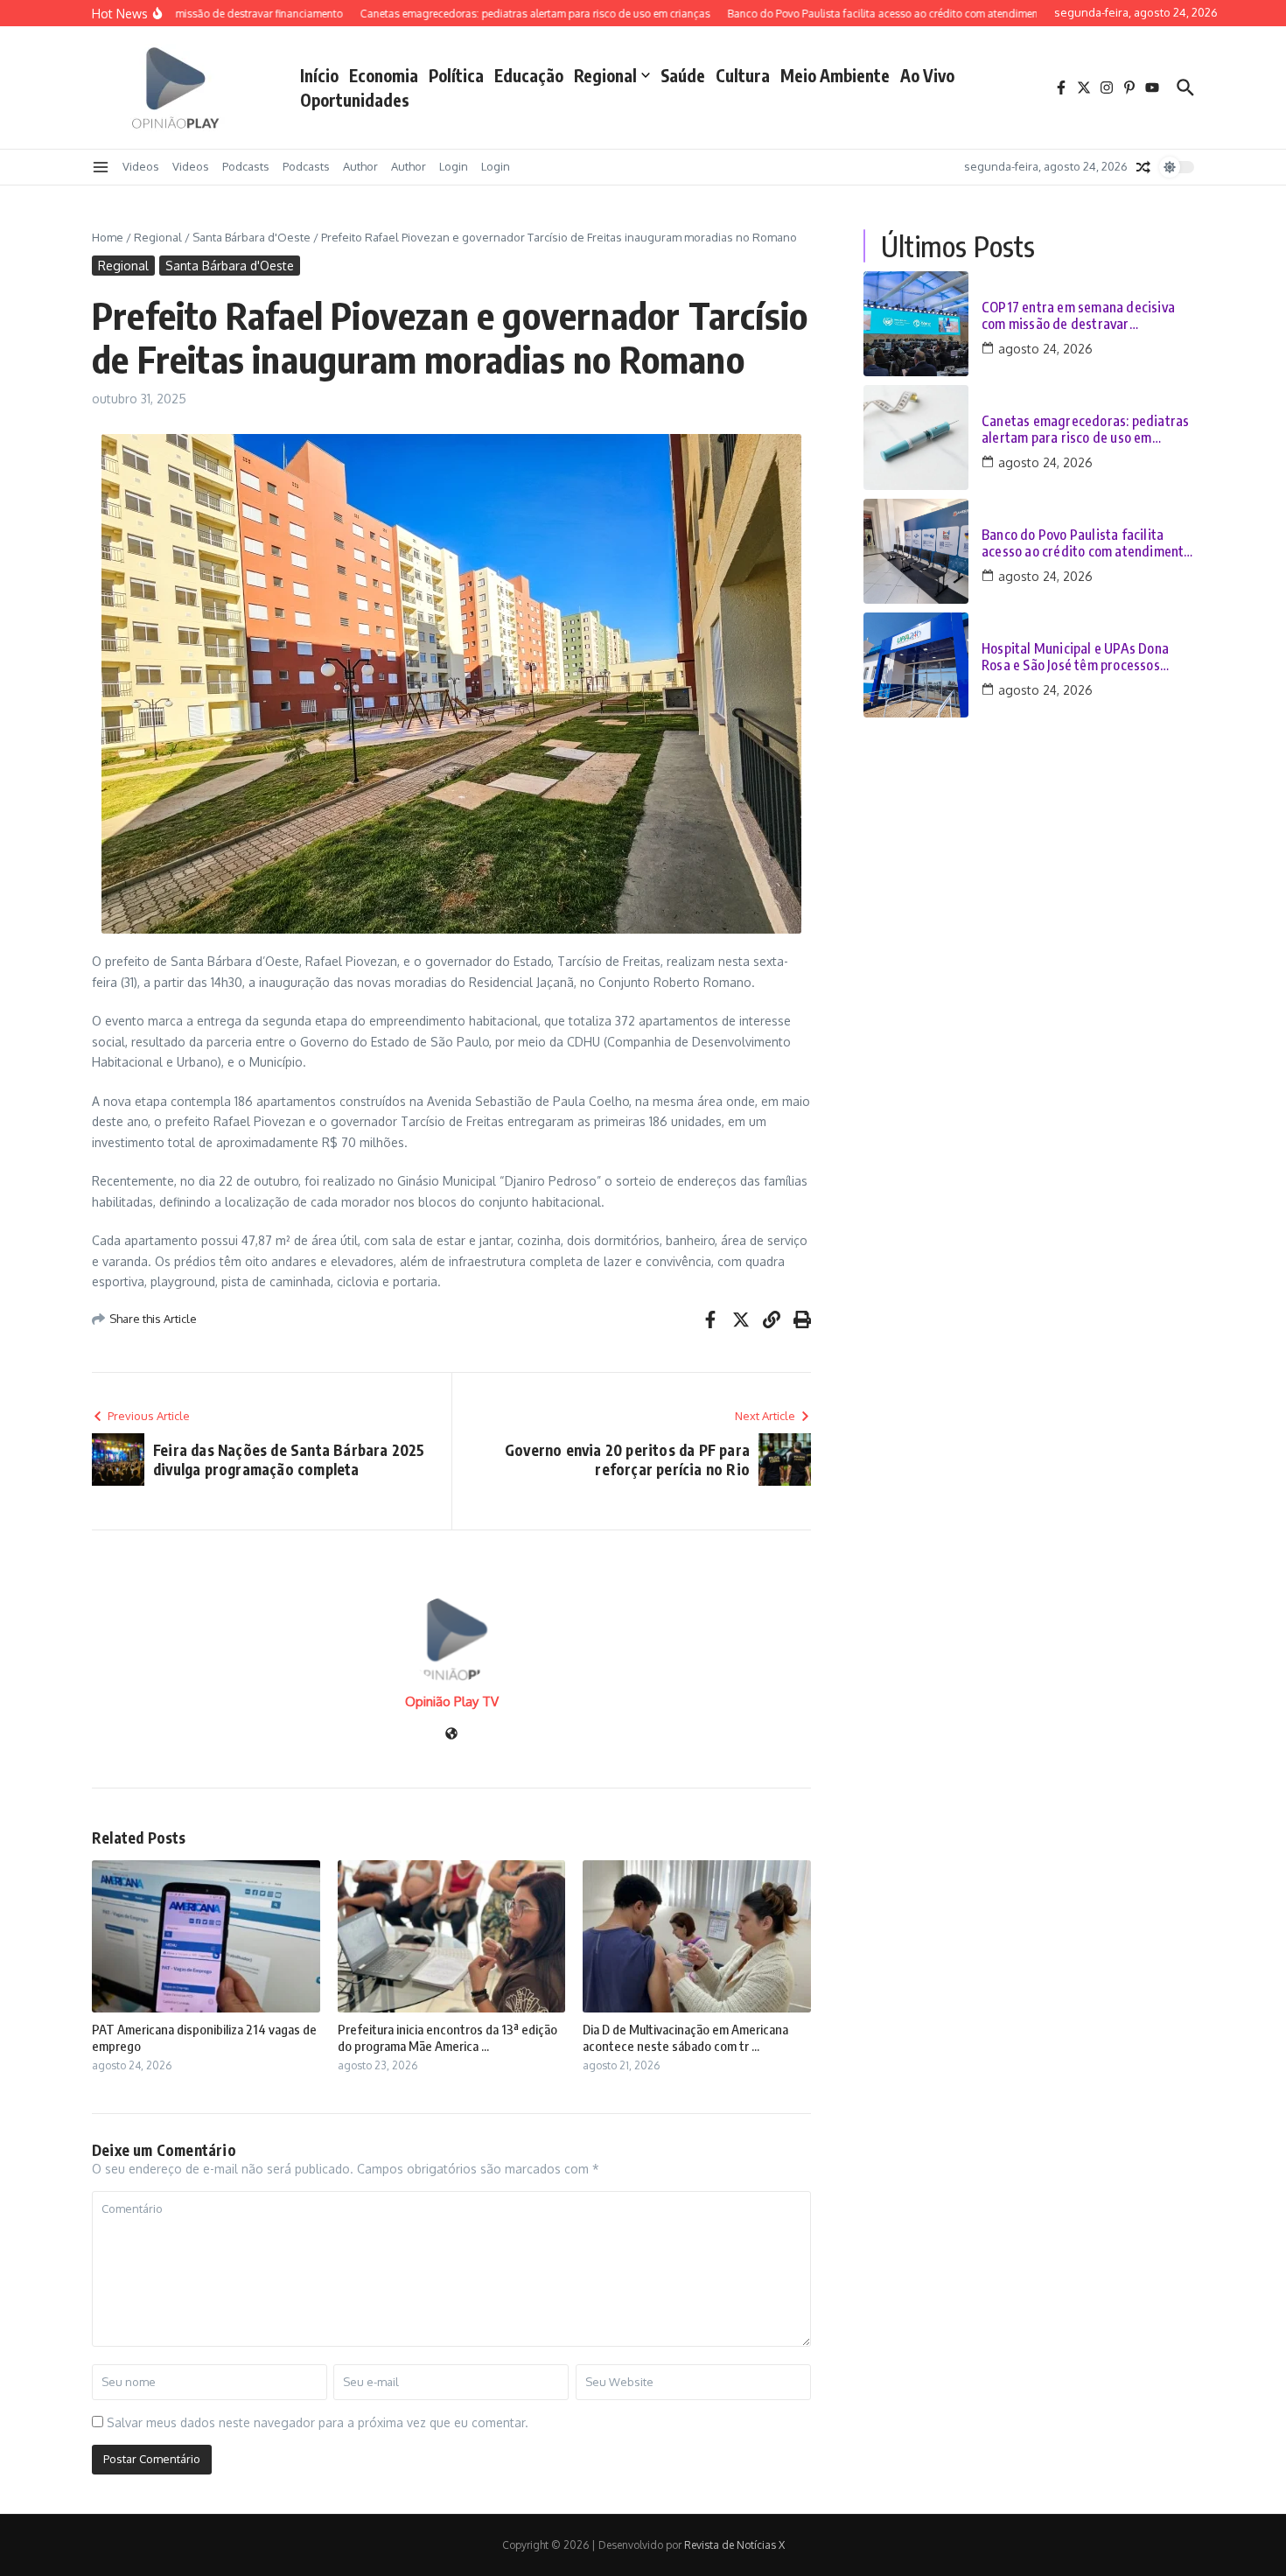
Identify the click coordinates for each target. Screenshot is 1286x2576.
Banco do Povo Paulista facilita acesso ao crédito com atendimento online (1087, 543)
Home (108, 237)
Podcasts (246, 166)
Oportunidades (355, 100)
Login (454, 166)
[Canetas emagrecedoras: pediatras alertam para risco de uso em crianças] (916, 437)
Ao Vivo (927, 75)
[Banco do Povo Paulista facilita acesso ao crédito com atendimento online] (916, 551)
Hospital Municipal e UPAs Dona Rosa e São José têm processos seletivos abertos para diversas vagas (1075, 657)
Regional (605, 75)
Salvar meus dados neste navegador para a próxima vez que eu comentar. (318, 2422)
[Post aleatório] (1143, 167)
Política (456, 75)
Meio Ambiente (835, 75)
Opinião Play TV (452, 1701)
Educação (529, 75)
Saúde (683, 75)
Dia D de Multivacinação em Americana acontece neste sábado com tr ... (685, 2038)
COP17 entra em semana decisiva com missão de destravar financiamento (1078, 316)
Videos (141, 166)
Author (360, 166)
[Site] (451, 1735)
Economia (384, 75)
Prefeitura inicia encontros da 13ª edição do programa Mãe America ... (447, 2038)
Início (319, 75)
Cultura (743, 75)
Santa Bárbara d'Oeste (252, 237)
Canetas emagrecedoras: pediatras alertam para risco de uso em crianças (1085, 430)
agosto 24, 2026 (1045, 349)
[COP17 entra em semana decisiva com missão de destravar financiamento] (916, 324)
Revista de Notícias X (734, 2545)
